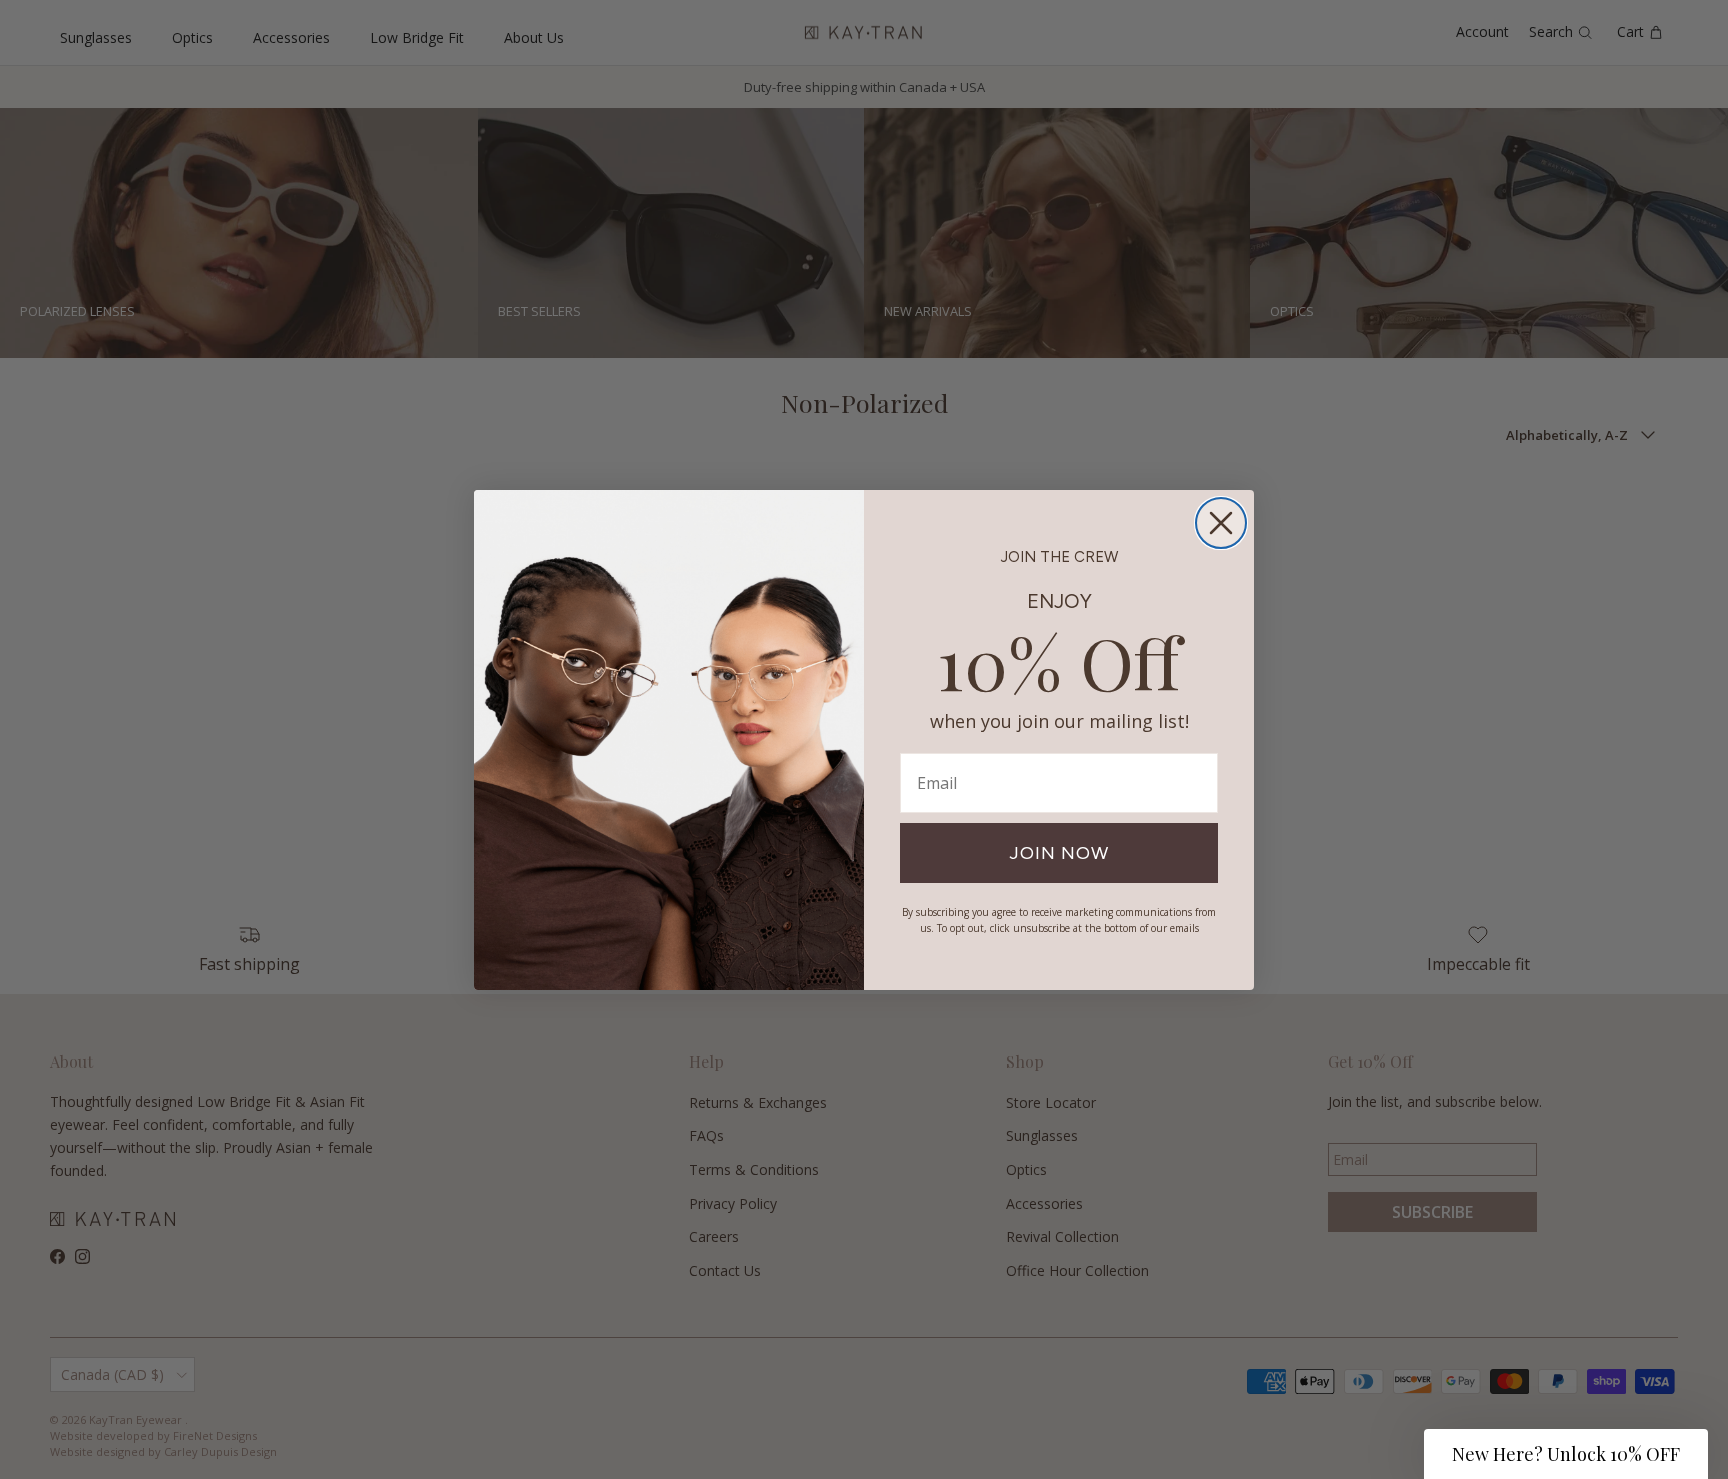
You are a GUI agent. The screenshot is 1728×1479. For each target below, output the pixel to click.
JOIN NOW (1059, 853)
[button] (1566, 1454)
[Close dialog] (1221, 523)
